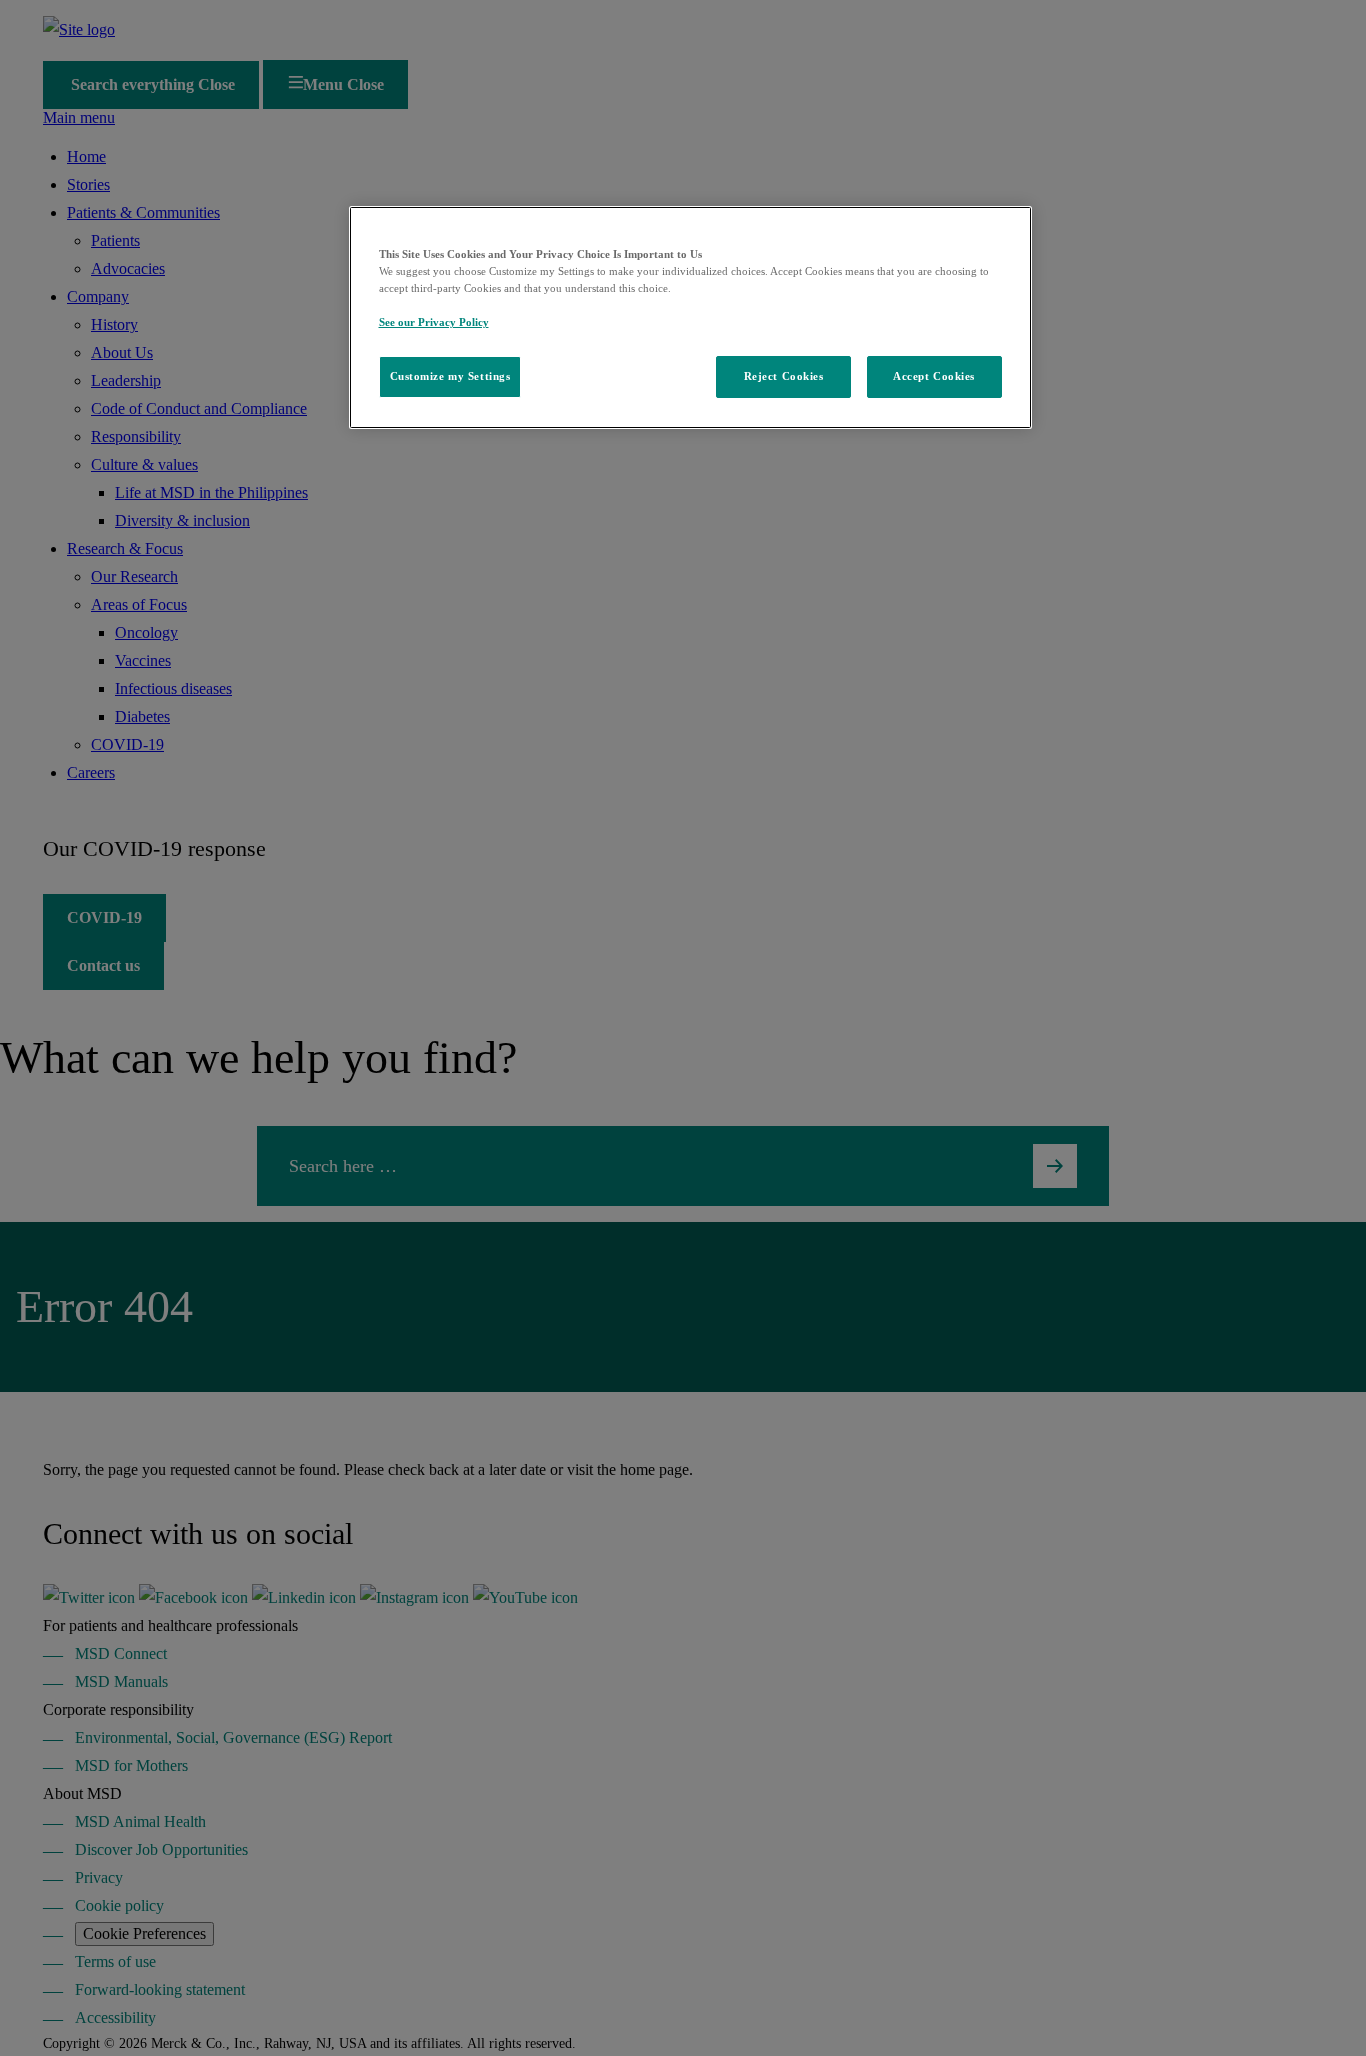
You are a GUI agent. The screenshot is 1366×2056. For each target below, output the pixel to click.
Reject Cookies (784, 376)
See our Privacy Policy (434, 322)
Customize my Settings (450, 376)
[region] (690, 317)
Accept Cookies (934, 376)
